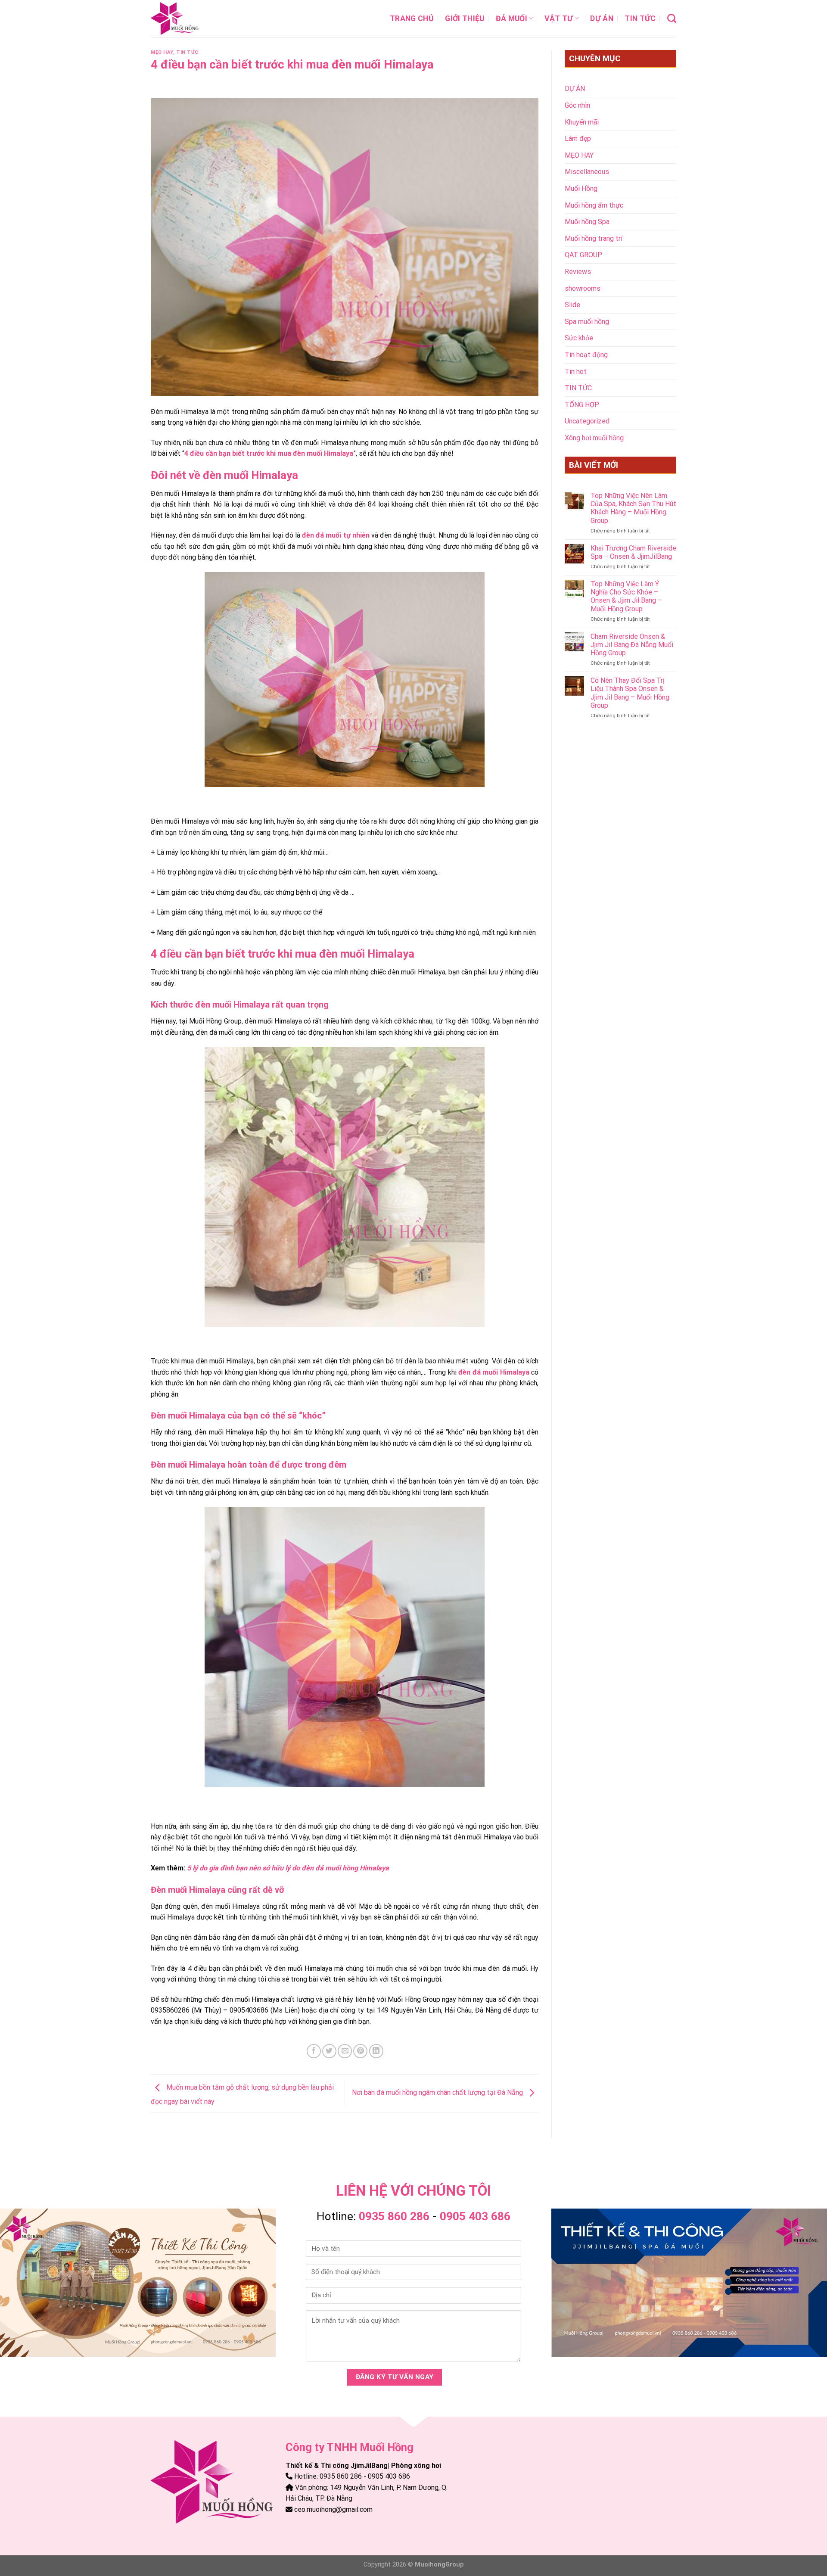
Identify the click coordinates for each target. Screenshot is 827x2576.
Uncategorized (587, 421)
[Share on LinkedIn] (376, 2051)
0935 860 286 (394, 2216)
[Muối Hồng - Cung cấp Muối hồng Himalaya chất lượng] (194, 19)
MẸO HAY (162, 52)
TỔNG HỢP (582, 405)
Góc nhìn (577, 105)
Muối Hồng (581, 188)
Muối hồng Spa (587, 222)
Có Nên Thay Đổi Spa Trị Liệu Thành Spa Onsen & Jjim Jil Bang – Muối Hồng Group (630, 693)
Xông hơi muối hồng (594, 438)
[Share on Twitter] (329, 2051)
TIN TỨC (640, 19)
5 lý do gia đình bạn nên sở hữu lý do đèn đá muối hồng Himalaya (288, 1868)
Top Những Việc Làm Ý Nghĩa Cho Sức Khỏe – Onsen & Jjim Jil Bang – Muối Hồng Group (626, 596)
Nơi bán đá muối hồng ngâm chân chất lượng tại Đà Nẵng (438, 2093)
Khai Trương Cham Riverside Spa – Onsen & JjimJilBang (633, 552)
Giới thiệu (465, 19)
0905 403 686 (475, 2216)
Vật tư (559, 19)
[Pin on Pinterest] (360, 2051)
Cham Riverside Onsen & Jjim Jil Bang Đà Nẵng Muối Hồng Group (632, 645)
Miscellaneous (587, 172)
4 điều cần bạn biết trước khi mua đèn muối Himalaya (269, 453)
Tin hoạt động (586, 355)
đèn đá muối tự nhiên (336, 535)
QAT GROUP (583, 255)
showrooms (583, 288)
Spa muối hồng (587, 322)
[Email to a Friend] (345, 2051)
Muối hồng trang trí (594, 238)
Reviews (578, 272)
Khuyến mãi (582, 122)
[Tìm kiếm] (672, 18)
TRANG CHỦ (412, 19)
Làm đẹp (578, 138)
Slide (572, 305)
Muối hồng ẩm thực (594, 205)
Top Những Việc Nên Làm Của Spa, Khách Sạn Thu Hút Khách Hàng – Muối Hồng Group (633, 508)
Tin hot (576, 372)
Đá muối (511, 19)
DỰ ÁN (602, 19)
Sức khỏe (579, 338)
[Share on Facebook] (314, 2051)
